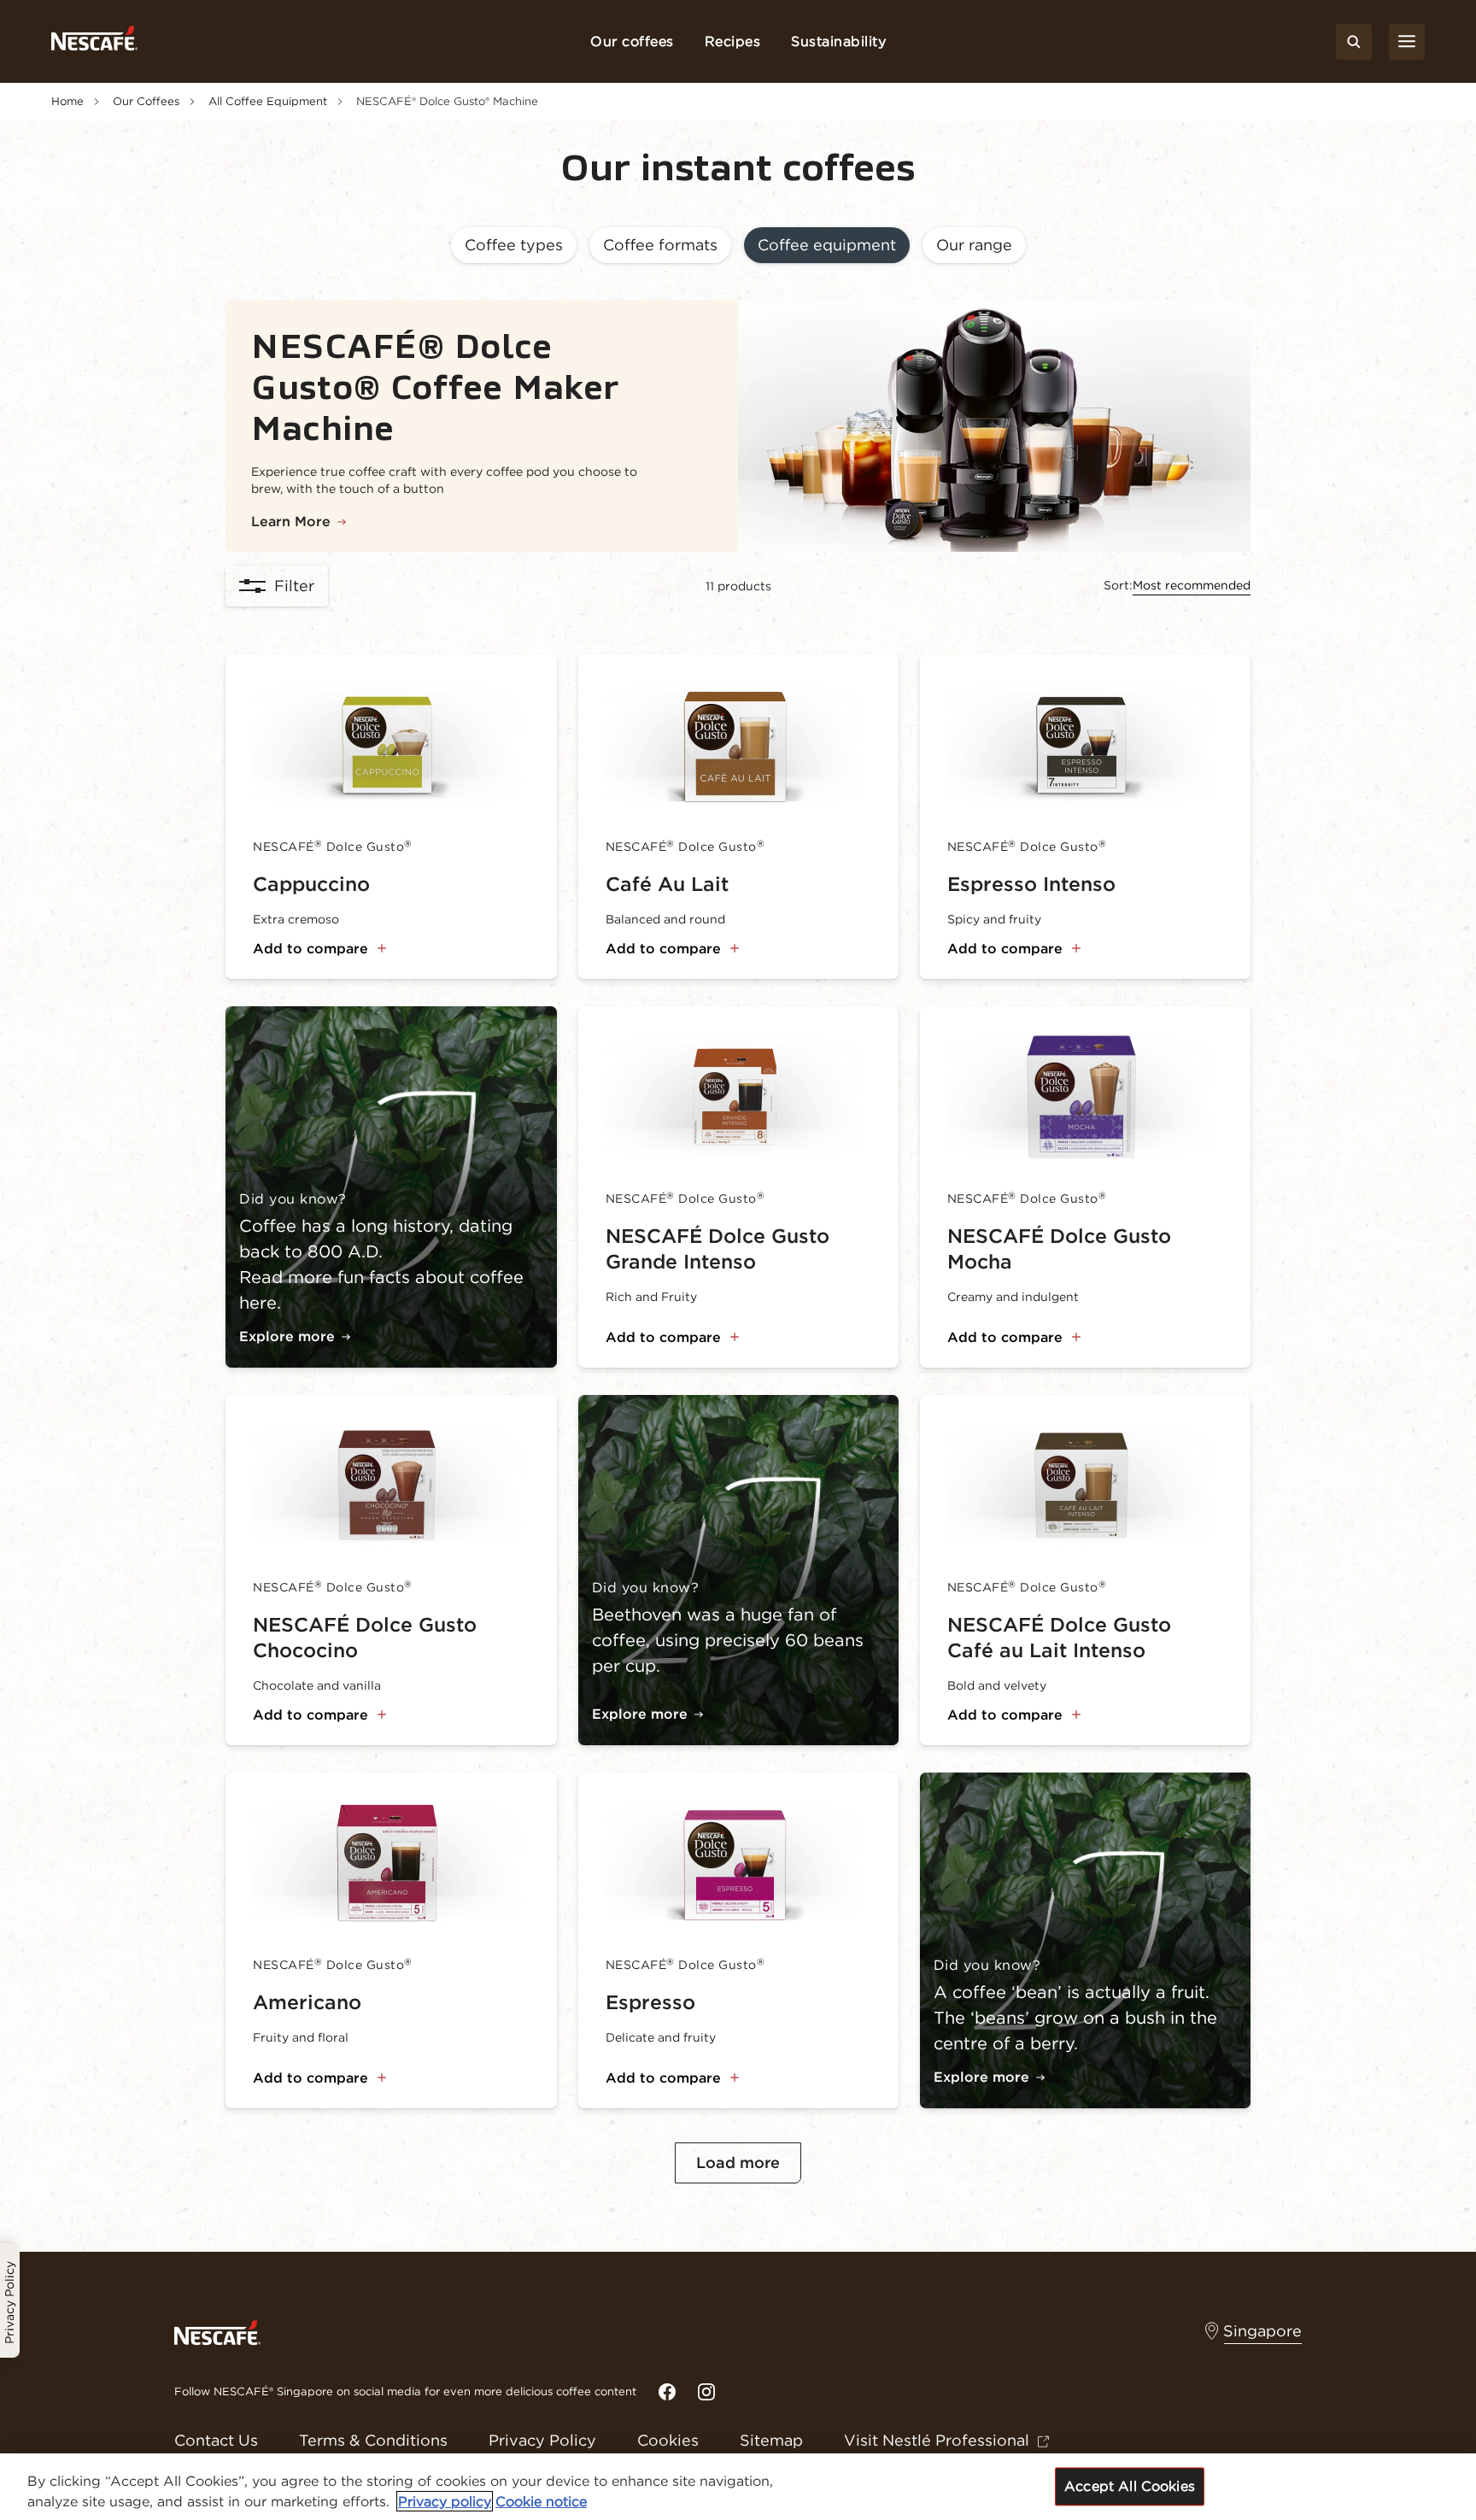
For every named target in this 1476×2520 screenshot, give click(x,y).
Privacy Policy (542, 2440)
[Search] (1354, 42)
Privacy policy (445, 2501)
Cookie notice (541, 2501)
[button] (514, 246)
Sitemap (771, 2440)
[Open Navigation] (1407, 42)
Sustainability (838, 41)
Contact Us (216, 2440)
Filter (294, 586)
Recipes (733, 41)
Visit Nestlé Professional (937, 2440)
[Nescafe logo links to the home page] (217, 2331)
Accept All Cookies (1130, 2486)
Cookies (668, 2440)
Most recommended (1192, 585)
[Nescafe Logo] (94, 41)
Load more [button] (738, 2163)
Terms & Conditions (373, 2440)
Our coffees (632, 41)
